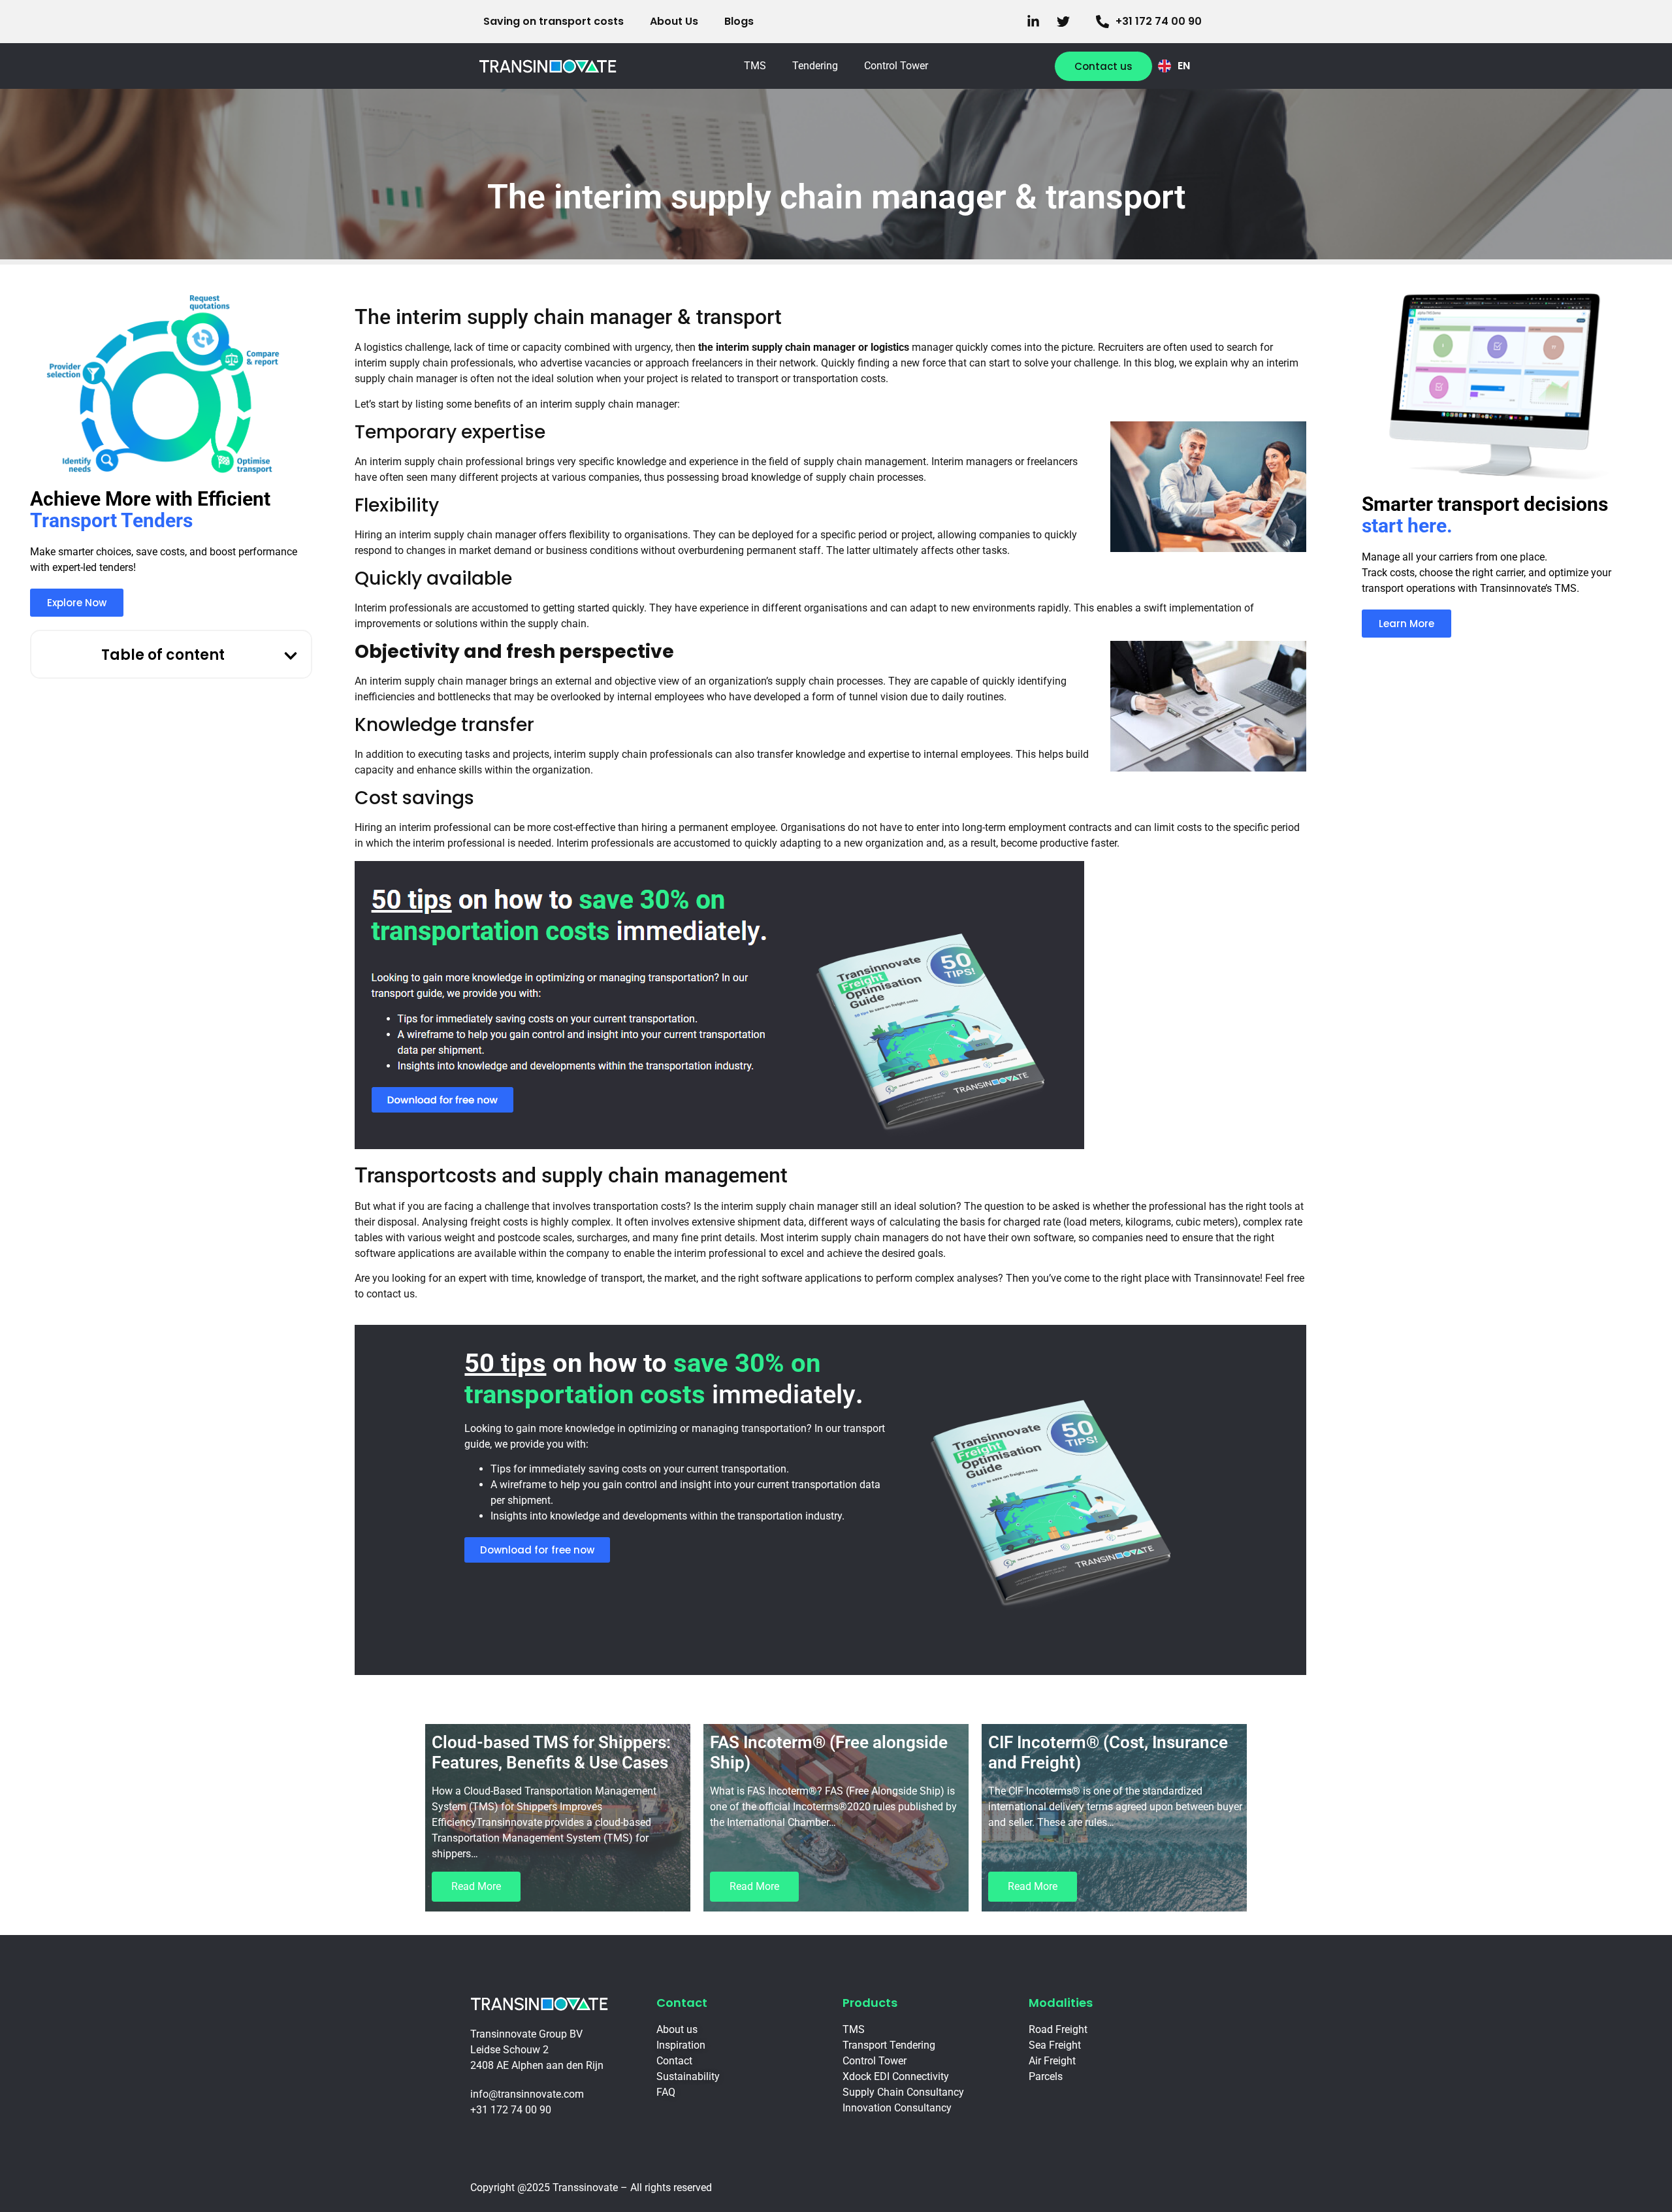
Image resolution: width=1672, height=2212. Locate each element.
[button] (291, 656)
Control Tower (896, 66)
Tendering (815, 66)
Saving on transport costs (554, 21)
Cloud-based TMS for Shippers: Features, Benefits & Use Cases (551, 1752)
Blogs (739, 21)
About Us (674, 21)
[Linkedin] (1037, 22)
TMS (755, 66)
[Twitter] (1067, 22)
